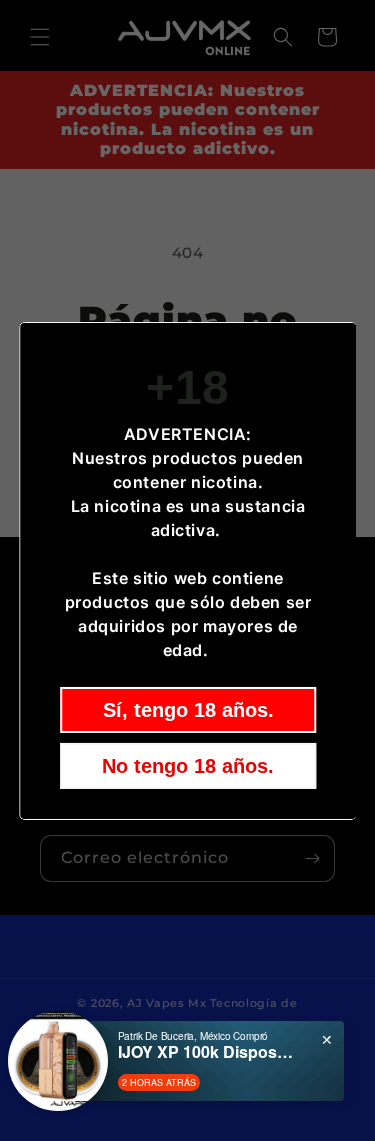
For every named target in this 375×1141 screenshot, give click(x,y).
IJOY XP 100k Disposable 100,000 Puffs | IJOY (208, 1051)
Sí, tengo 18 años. (187, 710)
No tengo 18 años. (188, 766)
